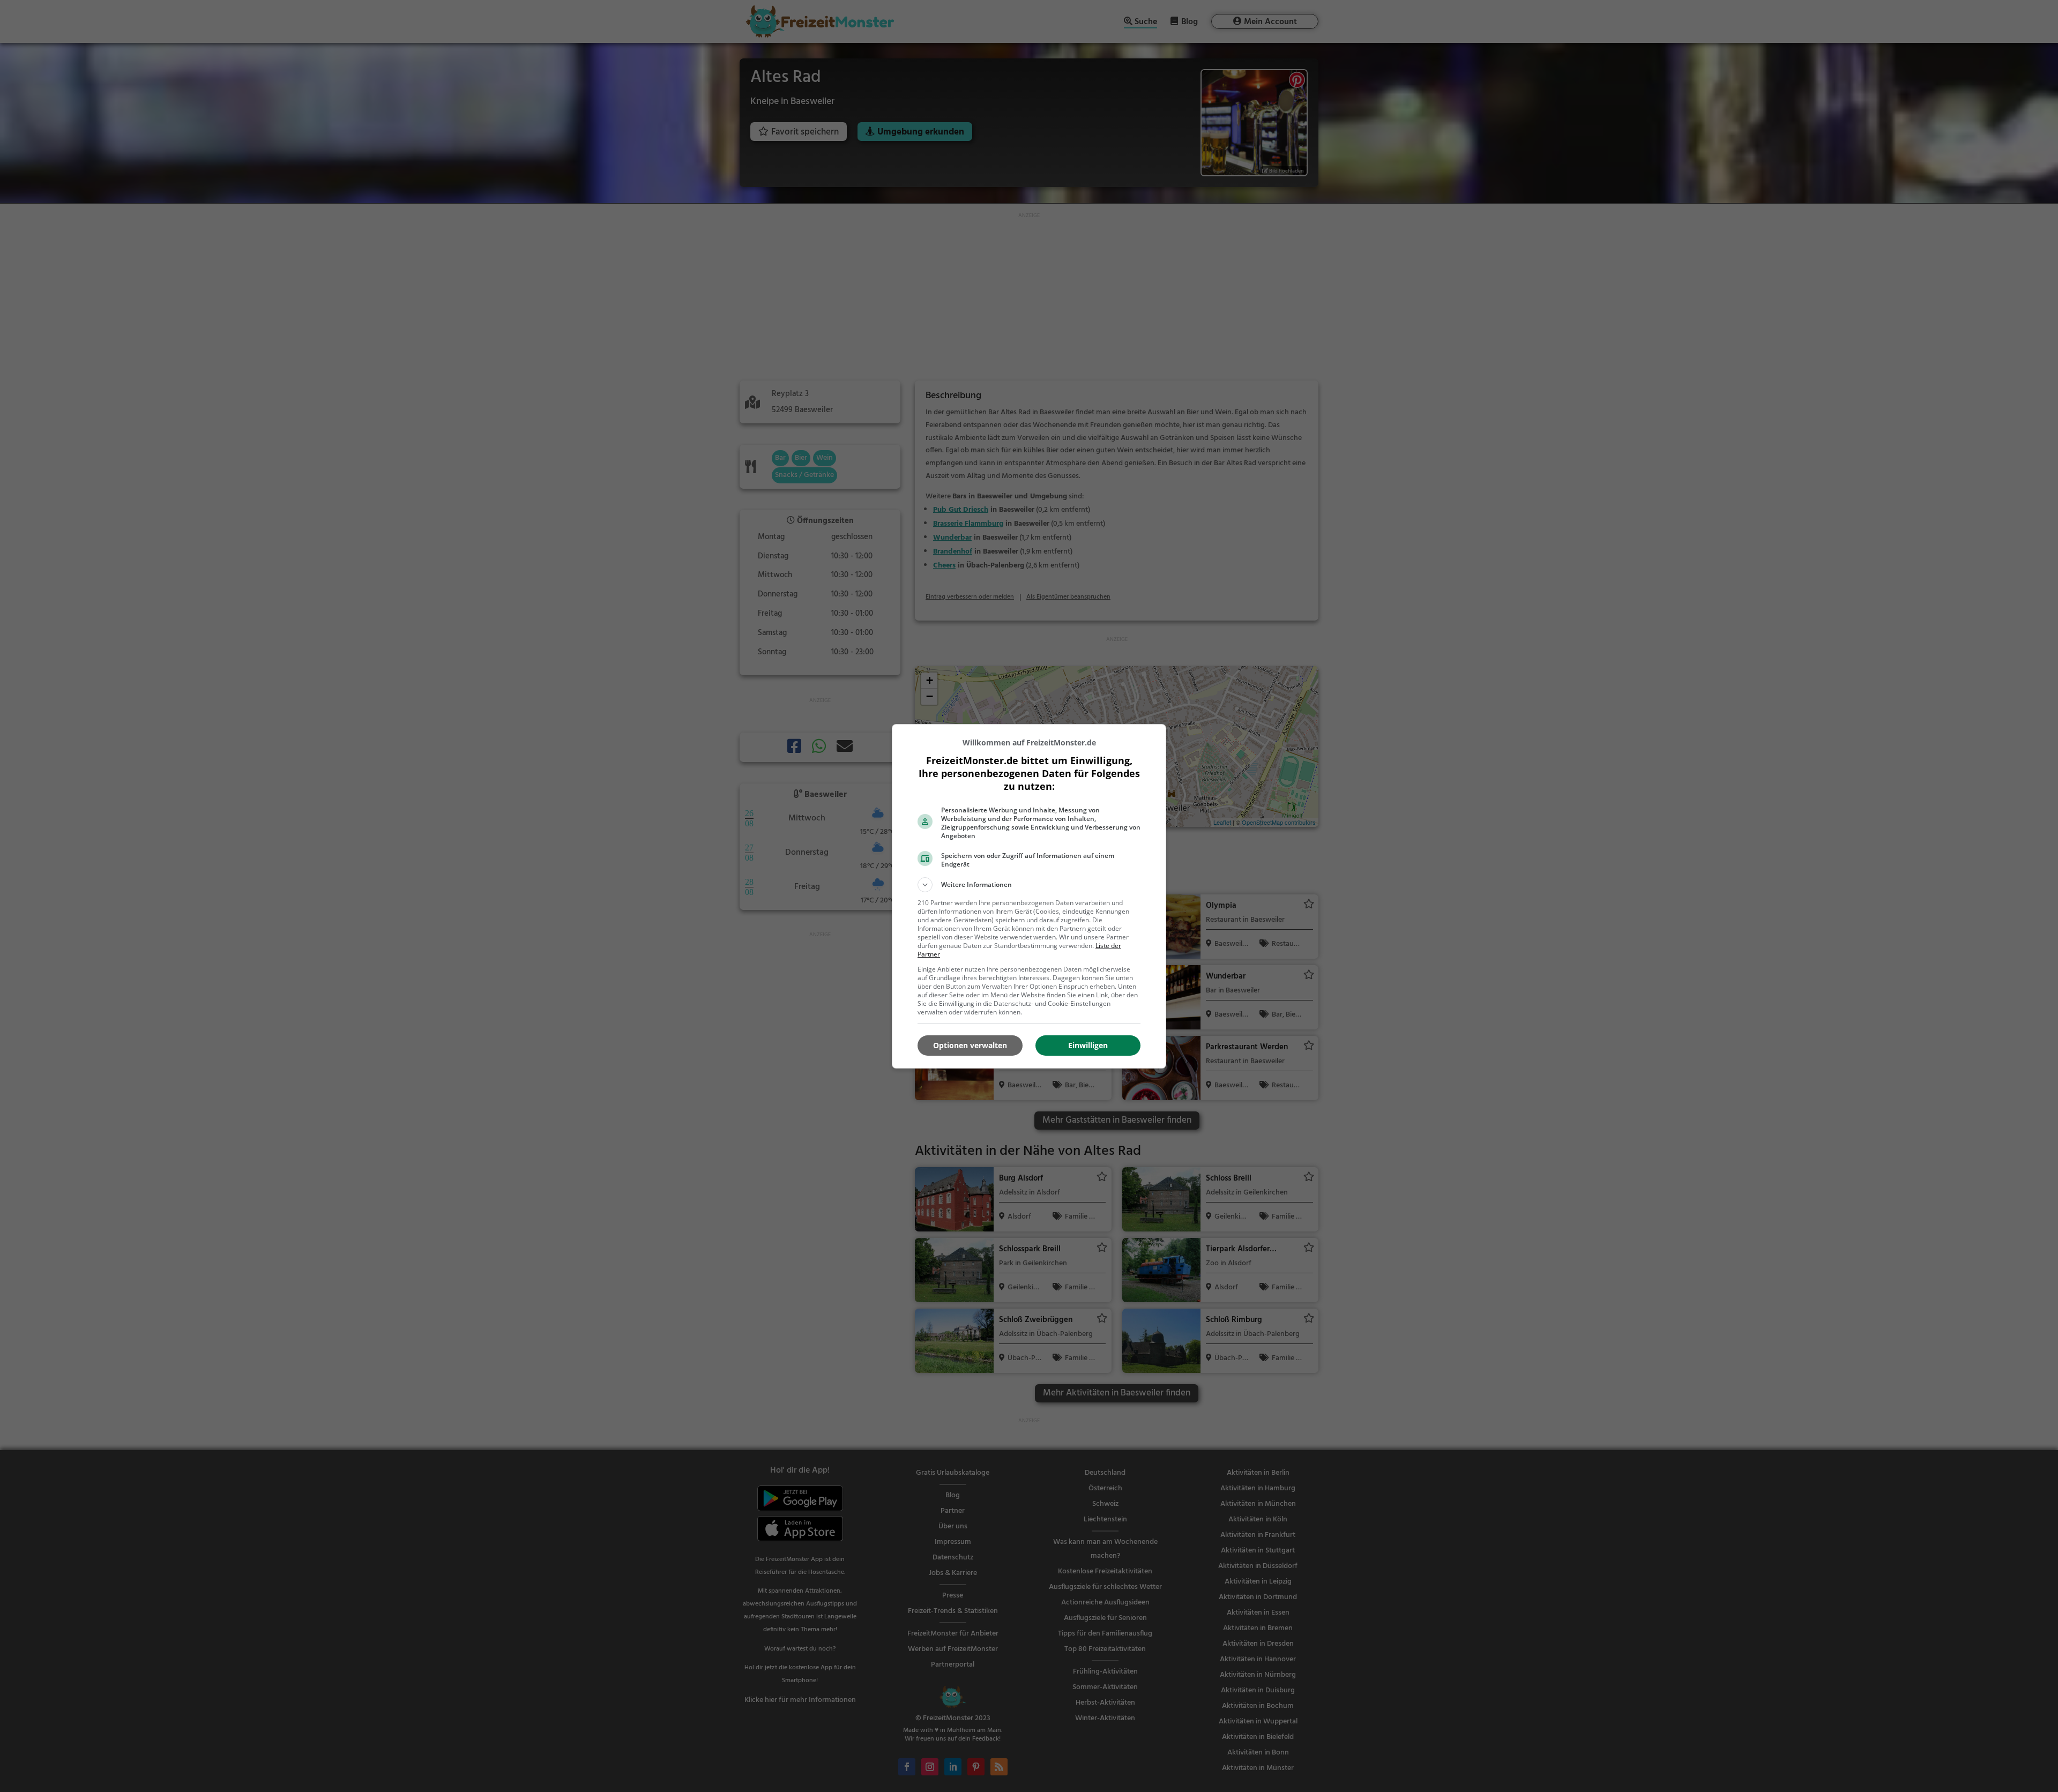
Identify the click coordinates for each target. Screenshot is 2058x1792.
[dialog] (1029, 896)
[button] (1029, 885)
